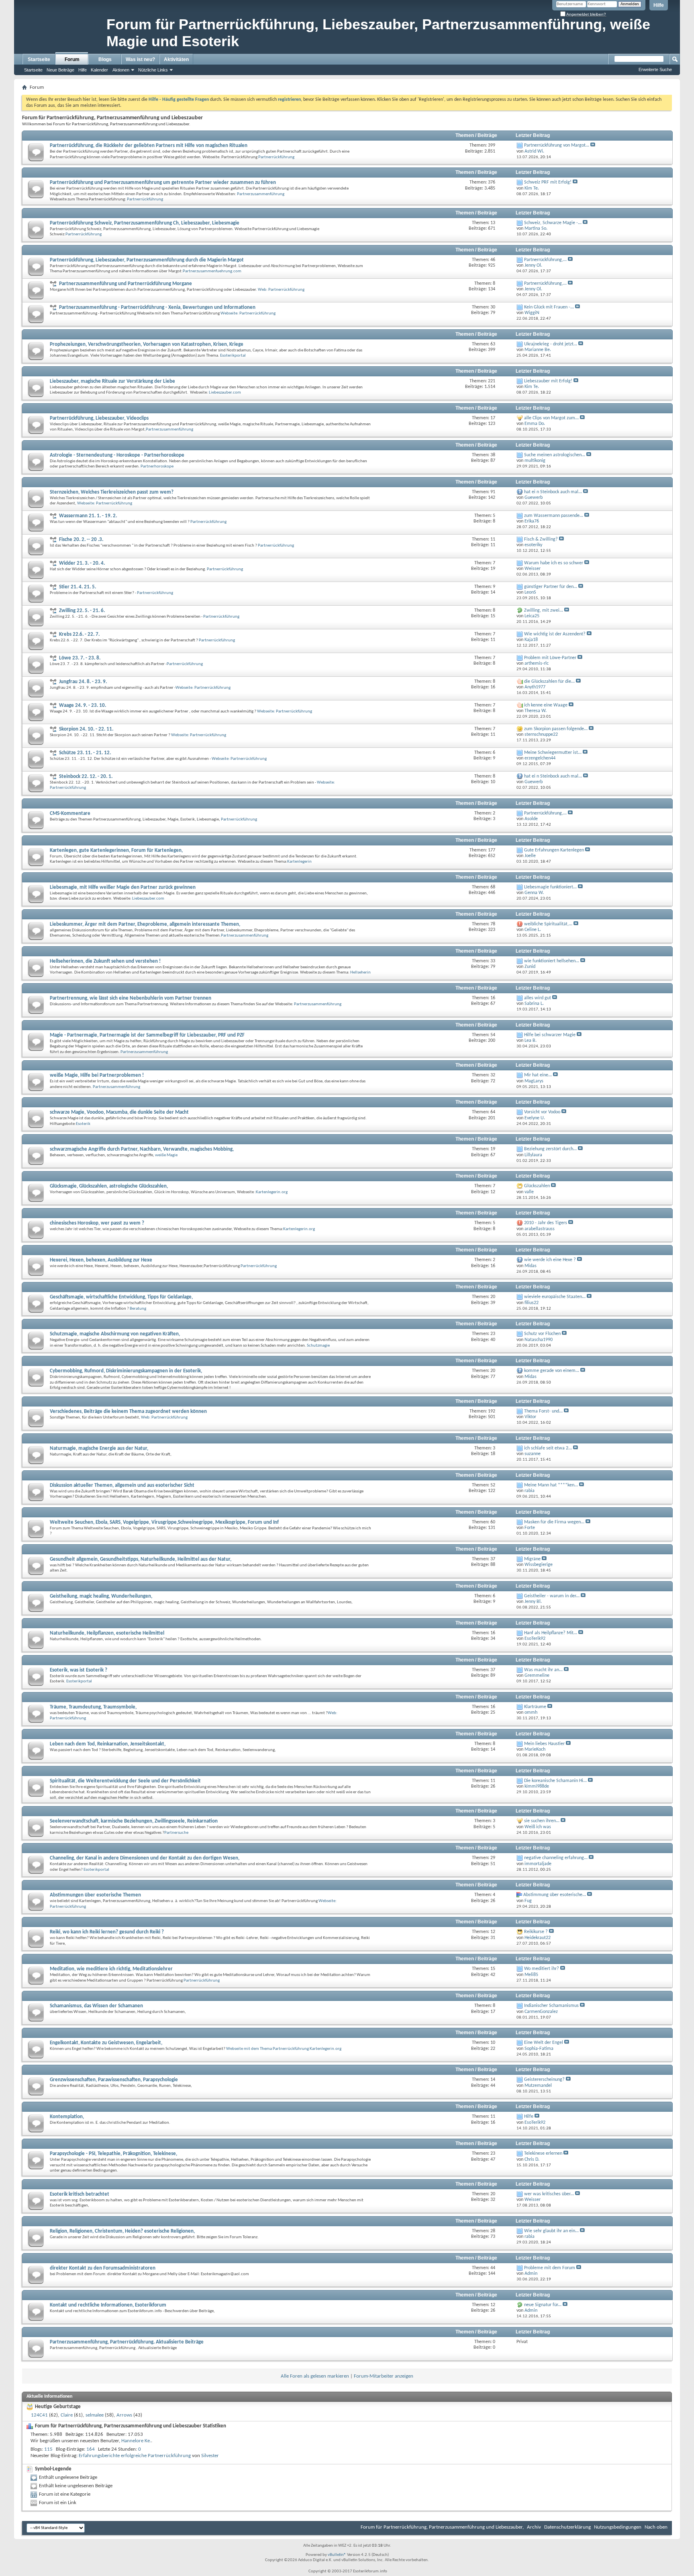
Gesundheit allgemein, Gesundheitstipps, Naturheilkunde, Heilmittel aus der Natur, (141, 1559)
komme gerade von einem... (552, 1371)
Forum (72, 59)
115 (48, 2449)
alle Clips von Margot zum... (551, 418)
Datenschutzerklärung (567, 2527)
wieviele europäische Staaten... (555, 1297)
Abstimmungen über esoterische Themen (95, 1895)
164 (91, 2449)
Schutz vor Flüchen (542, 1334)
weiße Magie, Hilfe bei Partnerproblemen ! (97, 1075)
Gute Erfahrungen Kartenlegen (554, 850)
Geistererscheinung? (544, 2080)
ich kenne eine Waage (546, 705)
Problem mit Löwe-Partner (550, 658)
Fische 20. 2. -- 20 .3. (81, 540)
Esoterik (83, 1124)
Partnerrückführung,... (545, 260)
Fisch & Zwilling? (541, 539)
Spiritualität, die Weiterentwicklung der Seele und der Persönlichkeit (125, 1781)
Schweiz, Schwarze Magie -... (553, 223)
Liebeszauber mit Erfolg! (548, 381)
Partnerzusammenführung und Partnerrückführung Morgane (126, 284)
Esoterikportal (233, 356)
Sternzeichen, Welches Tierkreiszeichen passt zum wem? (112, 492)
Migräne (532, 1559)
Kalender (99, 70)
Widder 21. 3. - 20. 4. (82, 563)
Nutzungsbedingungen (618, 2527)
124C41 (39, 2415)
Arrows (124, 2415)
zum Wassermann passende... (554, 516)
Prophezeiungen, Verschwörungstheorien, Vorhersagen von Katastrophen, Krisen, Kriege (147, 344)
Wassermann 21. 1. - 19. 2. (88, 516)
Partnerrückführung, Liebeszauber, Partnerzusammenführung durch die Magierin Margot (147, 260)
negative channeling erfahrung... (556, 1858)
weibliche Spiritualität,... (548, 924)
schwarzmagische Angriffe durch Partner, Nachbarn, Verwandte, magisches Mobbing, (142, 1149)
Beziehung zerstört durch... (550, 1149)
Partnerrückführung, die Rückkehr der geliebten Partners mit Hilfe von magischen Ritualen (149, 146)
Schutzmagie (318, 1346)
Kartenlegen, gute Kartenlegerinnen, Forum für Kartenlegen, (116, 850)
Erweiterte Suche (655, 69)
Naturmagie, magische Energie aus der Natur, (99, 1448)
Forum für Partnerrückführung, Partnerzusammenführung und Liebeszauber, (442, 2527)
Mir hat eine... (538, 1075)
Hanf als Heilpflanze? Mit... (551, 1633)
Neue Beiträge (60, 70)
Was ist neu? (140, 59)
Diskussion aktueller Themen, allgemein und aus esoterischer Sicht (122, 1485)
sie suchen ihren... (542, 1821)
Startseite (39, 59)
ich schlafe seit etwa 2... (548, 1448)
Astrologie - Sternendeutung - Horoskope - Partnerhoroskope (117, 455)
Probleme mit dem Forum (550, 2268)
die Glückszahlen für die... (549, 682)
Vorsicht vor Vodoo (542, 1112)
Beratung (138, 1309)
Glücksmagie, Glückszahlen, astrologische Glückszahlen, (109, 1186)
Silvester (210, 2456)
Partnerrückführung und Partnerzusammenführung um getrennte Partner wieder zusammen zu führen (163, 183)
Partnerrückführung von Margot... (557, 145)
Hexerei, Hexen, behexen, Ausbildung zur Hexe (101, 1260)
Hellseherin (360, 973)
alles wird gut (538, 998)
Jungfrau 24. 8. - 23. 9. (83, 682)
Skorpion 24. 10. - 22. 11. (86, 729)
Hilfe (659, 5)
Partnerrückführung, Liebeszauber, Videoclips (99, 418)
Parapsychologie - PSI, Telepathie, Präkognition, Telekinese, (113, 2154)
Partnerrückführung (276, 157)
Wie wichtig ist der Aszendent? (555, 634)
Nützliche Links (153, 70)
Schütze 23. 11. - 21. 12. (85, 753)
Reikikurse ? (536, 1932)
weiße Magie (166, 1155)
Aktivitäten (176, 59)
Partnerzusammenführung (261, 194)
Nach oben (656, 2527)
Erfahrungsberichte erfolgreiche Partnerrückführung (135, 2456)
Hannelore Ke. (136, 2441)
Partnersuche (176, 1833)
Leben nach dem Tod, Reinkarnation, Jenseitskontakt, (108, 1744)
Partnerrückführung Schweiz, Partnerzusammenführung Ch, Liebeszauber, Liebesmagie (145, 223)
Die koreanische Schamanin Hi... (555, 1781)
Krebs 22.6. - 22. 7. (79, 634)
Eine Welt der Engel (544, 2043)
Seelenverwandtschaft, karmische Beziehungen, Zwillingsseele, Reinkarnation (134, 1821)
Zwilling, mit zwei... (544, 610)
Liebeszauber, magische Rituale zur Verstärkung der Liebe (112, 381)
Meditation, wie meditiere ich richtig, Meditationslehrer (111, 1969)
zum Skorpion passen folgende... (556, 729)
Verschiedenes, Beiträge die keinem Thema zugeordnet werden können (128, 1411)
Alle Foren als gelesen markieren (315, 2376)
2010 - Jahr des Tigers (546, 1223)
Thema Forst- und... (543, 1411)
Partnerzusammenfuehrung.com (212, 271)
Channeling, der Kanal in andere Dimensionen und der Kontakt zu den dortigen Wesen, (145, 1858)
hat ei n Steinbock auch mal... (553, 492)
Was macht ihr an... (543, 1670)
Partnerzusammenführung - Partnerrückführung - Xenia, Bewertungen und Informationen (157, 307)
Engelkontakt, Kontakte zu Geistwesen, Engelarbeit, (106, 2043)
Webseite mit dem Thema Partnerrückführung (267, 2049)
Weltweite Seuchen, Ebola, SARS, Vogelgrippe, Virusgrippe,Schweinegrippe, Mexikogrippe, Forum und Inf (164, 1522)
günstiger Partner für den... (551, 587)
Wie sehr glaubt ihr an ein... (551, 2231)
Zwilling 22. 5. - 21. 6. (82, 611)
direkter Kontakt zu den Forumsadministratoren (103, 2268)
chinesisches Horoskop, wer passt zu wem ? (97, 1223)
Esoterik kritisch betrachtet (80, 2194)
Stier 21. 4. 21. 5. (78, 587)
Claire (67, 2415)
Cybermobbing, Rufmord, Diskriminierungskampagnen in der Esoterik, (126, 1371)
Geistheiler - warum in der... (552, 1596)
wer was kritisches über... (549, 2194)
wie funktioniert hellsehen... (552, 961)
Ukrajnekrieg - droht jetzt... (551, 344)
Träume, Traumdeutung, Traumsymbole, (93, 1707)
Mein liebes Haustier (544, 1744)
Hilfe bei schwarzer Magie (550, 1035)
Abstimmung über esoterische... (555, 1895)
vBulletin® (337, 2555)
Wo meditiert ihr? (542, 1969)
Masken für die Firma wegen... (554, 1522)
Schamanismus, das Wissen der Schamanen (96, 2006)
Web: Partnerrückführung (281, 290)
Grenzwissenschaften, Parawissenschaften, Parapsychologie (114, 2080)
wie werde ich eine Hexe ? (550, 1260)
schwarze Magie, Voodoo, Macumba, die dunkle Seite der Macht (119, 1112)
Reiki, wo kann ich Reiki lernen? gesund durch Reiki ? (107, 1932)
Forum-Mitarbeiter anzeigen (384, 2376)
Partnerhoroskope (157, 466)
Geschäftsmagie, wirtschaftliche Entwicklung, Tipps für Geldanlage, (121, 1297)
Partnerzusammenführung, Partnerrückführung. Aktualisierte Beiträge (127, 2342)
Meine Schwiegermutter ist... (553, 753)
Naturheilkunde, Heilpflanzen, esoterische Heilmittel (107, 1633)
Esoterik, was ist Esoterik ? (79, 1670)
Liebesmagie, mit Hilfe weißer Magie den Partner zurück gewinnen (123, 887)
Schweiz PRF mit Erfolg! (548, 182)
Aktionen (121, 70)
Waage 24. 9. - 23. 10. (83, 705)
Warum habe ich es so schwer (554, 563)
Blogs (105, 59)
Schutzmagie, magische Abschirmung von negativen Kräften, (115, 1334)
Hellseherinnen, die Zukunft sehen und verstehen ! (105, 961)
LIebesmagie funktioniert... (550, 887)
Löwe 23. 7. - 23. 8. (80, 658)
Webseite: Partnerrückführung (248, 313)
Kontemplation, (67, 2117)
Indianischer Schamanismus (551, 2006)
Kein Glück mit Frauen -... (549, 307)
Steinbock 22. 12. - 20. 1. (86, 777)
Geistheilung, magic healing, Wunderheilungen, (101, 1596)
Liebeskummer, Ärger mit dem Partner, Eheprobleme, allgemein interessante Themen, (145, 924)
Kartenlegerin (299, 862)
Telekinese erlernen (543, 2153)
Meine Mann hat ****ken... (551, 1485)
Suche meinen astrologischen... (555, 455)
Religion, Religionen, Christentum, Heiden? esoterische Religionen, (122, 2231)
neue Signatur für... (543, 2305)
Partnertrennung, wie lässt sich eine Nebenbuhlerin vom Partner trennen (131, 998)
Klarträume (535, 1707)
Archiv (534, 2527)
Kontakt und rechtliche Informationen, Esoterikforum (108, 2305)
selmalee (95, 2415)
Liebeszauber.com (225, 393)
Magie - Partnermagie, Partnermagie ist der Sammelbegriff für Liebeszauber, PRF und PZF (147, 1035)
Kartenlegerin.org (272, 1192)
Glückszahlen (537, 1186)
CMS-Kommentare (70, 813)
